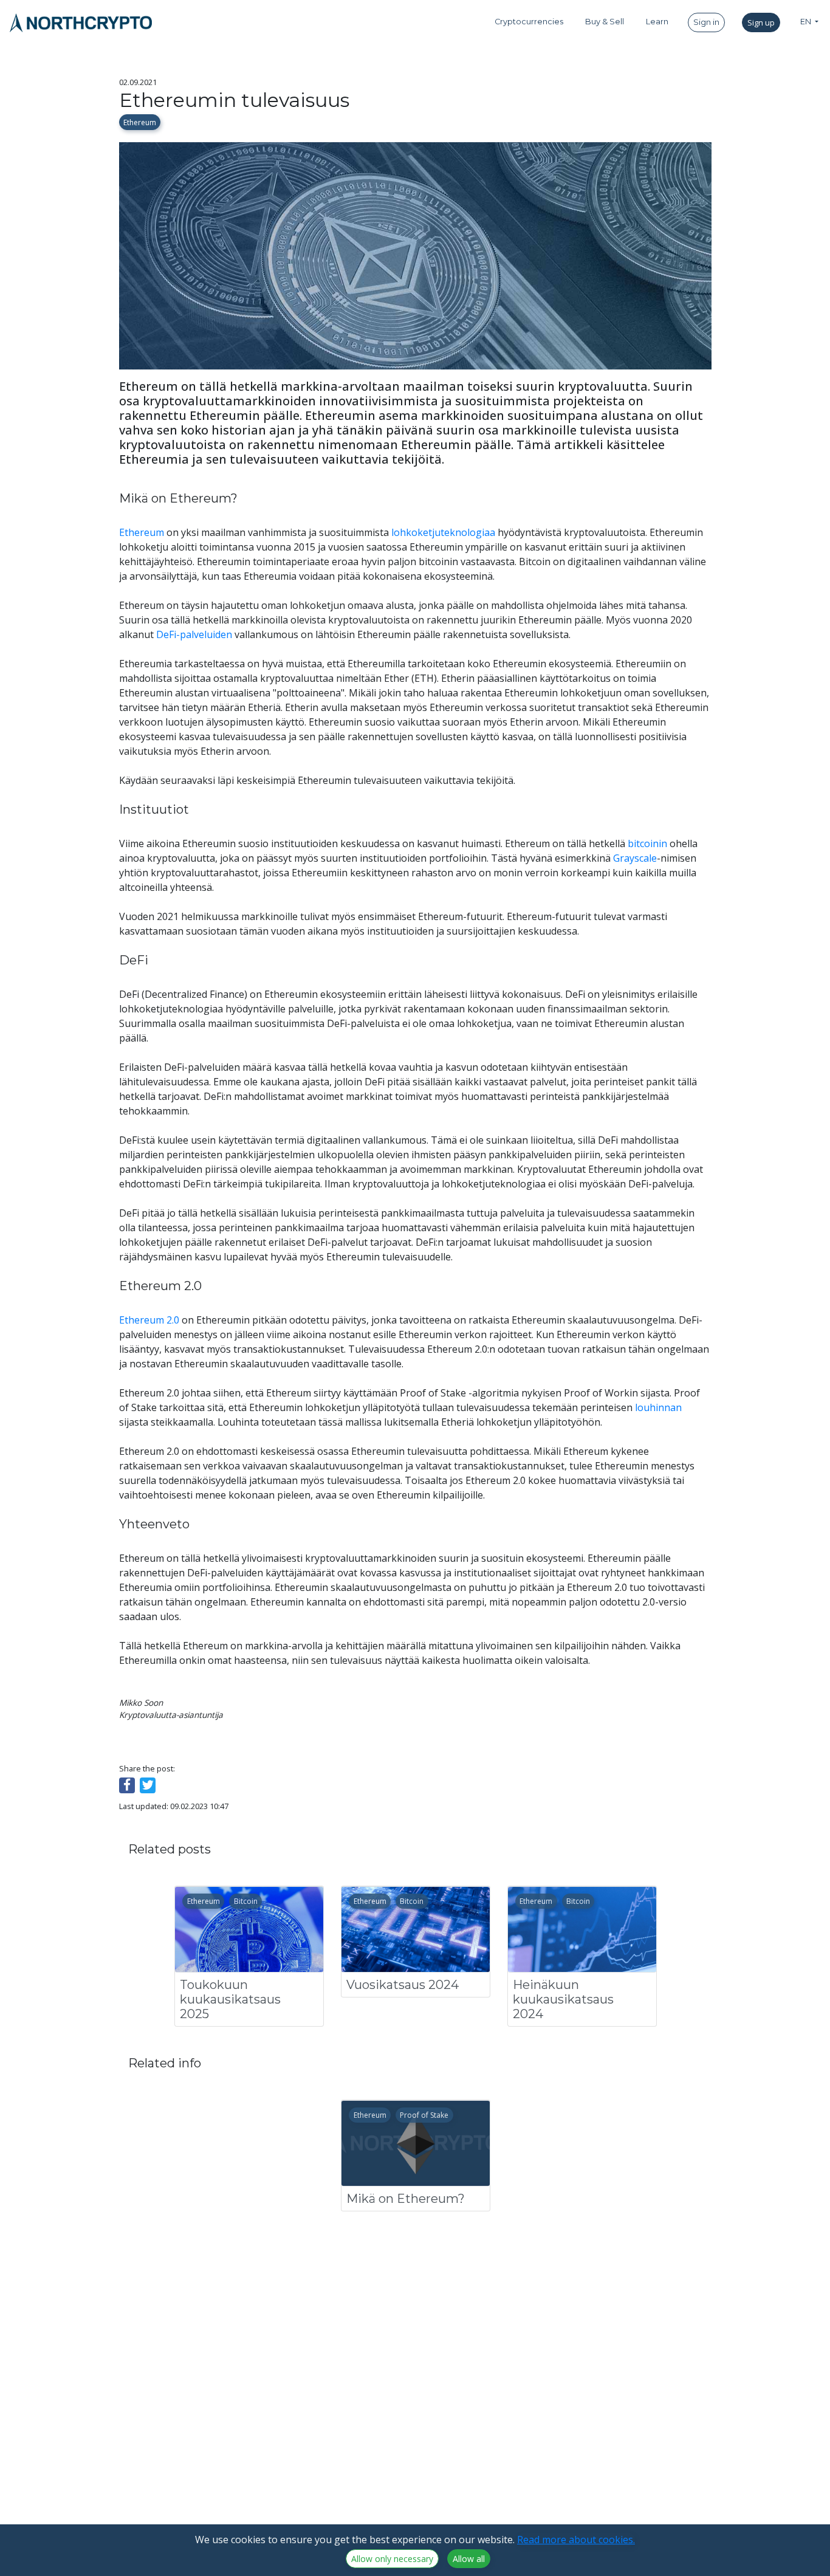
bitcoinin (647, 843)
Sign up (761, 22)
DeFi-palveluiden (194, 634)
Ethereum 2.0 (149, 1320)
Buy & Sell (605, 22)
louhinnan (658, 1407)
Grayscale (635, 858)
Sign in (706, 22)
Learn (657, 22)
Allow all (469, 2559)
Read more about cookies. (576, 2540)
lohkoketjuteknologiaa (443, 532)
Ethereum (140, 122)
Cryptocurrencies (529, 22)
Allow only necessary (392, 2559)
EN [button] (807, 22)
